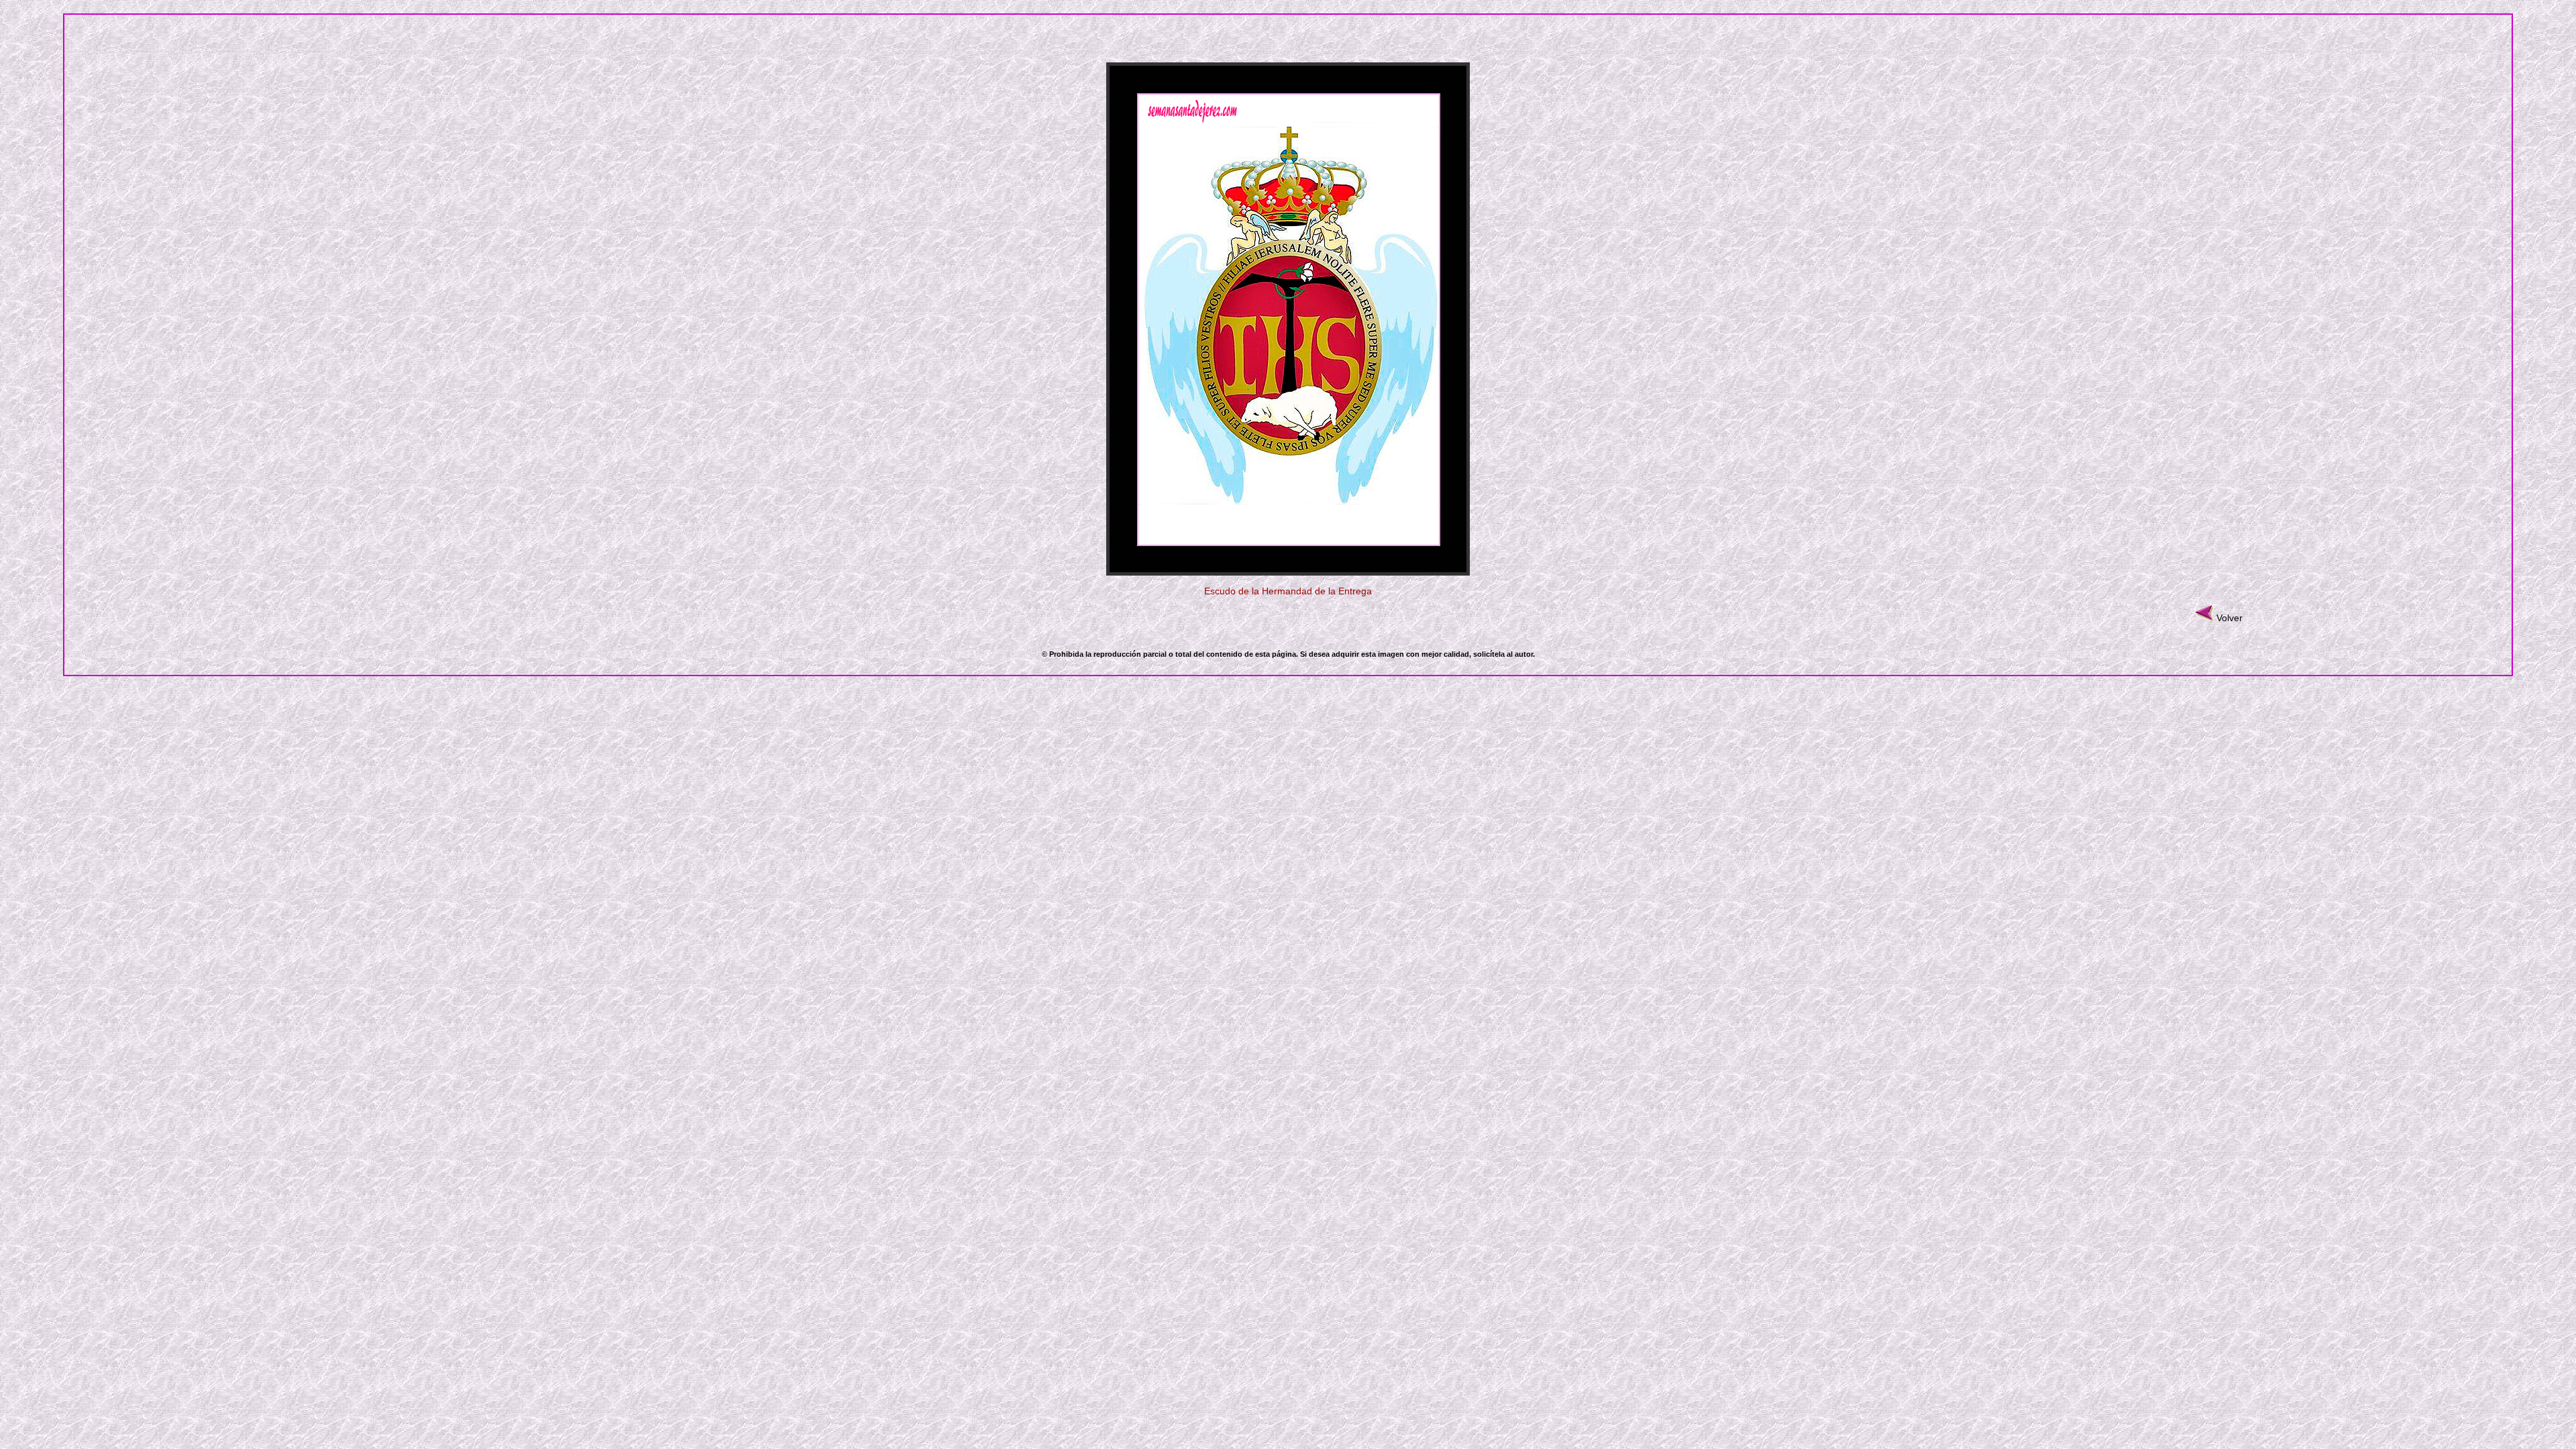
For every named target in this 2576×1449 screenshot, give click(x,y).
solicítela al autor (1503, 654)
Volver (2230, 618)
